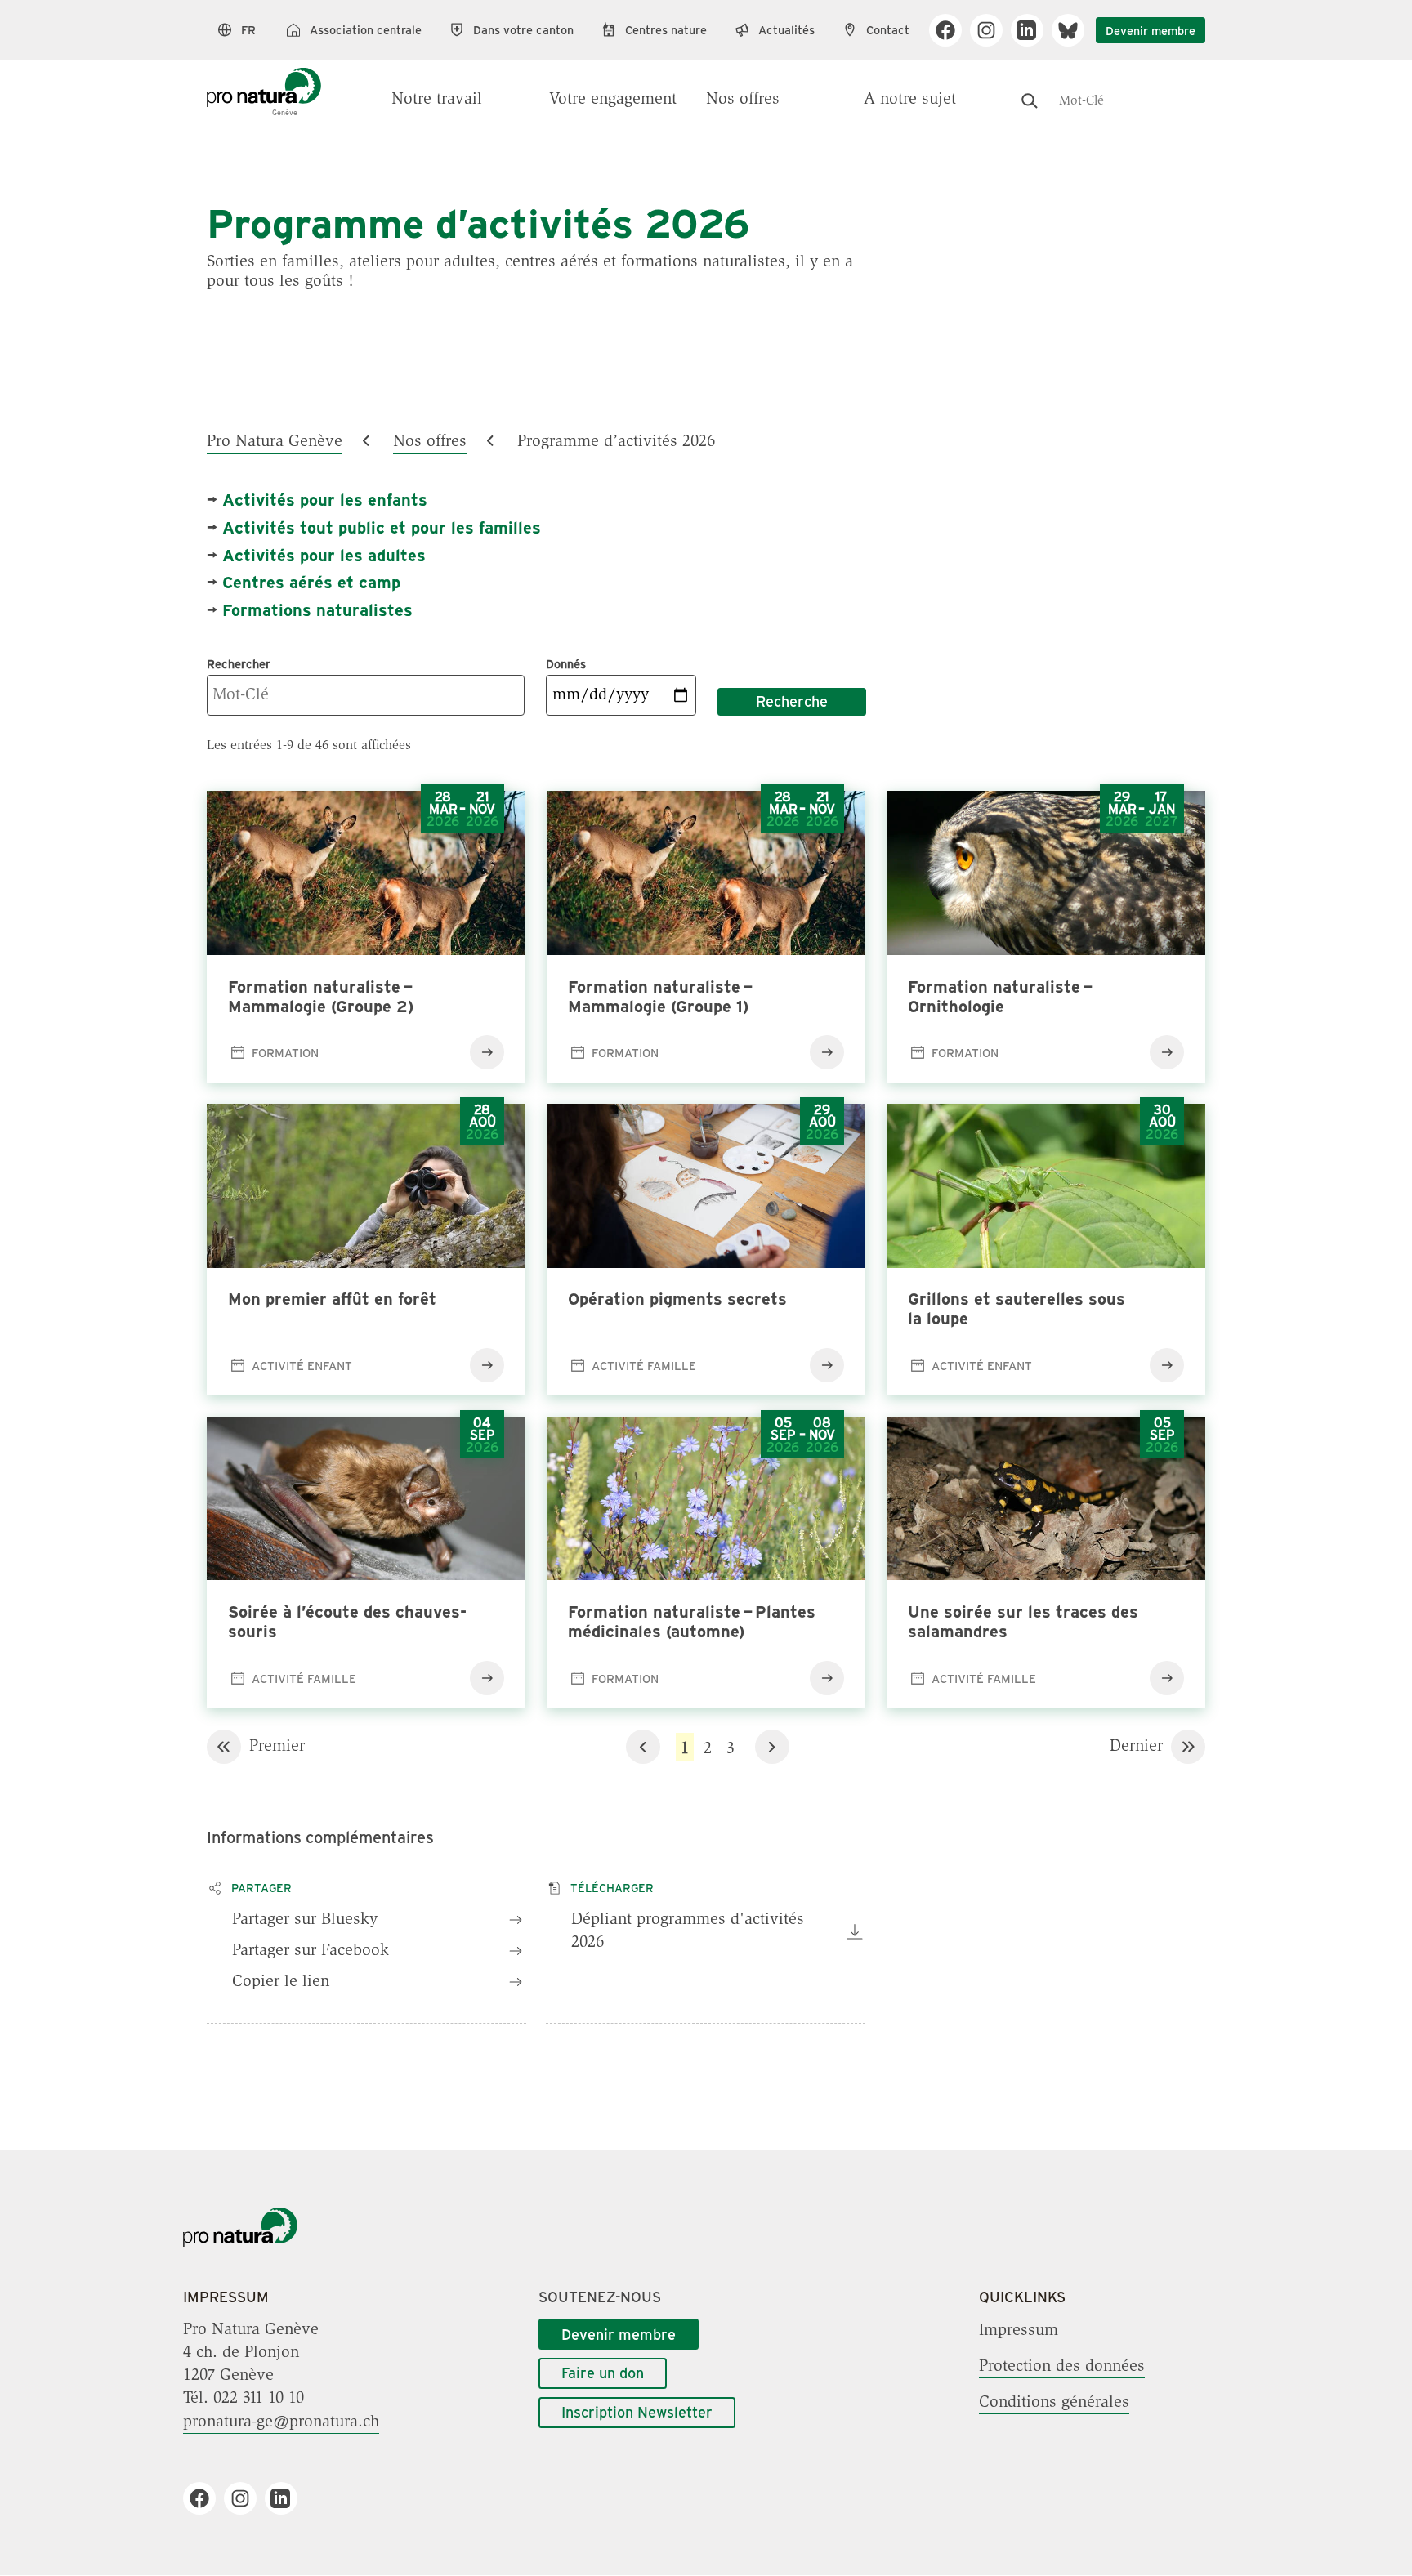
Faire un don (603, 2373)
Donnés (566, 663)
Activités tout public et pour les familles (382, 527)
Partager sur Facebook (311, 1951)
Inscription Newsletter (637, 2412)
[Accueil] (264, 83)
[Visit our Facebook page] (952, 30)
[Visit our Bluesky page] (1074, 30)
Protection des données (1062, 2366)
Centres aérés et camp (311, 581)
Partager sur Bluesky (305, 1920)
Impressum (1019, 2330)
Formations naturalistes (317, 609)
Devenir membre (1151, 30)
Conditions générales (1054, 2402)
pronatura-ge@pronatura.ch (281, 2422)
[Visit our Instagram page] (992, 30)
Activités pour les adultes (324, 554)
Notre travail (437, 100)
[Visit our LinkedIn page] (1033, 30)
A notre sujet (910, 100)
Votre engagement (613, 100)
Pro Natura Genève (275, 442)
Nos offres (743, 100)
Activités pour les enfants (325, 499)
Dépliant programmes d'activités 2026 (688, 1931)
